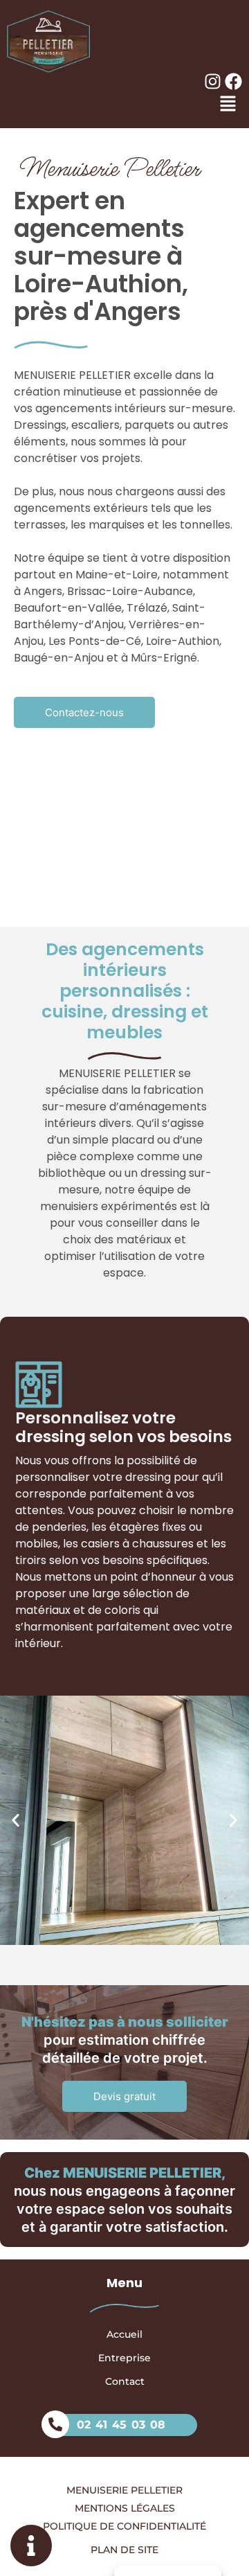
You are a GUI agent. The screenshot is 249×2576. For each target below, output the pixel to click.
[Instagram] (213, 81)
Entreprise (124, 2358)
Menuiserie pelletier (124, 2489)
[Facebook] (233, 81)
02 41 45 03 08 (121, 2425)
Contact (125, 2381)
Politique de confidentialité (124, 2525)
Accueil (124, 2334)
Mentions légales (125, 2507)
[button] (16, 1821)
